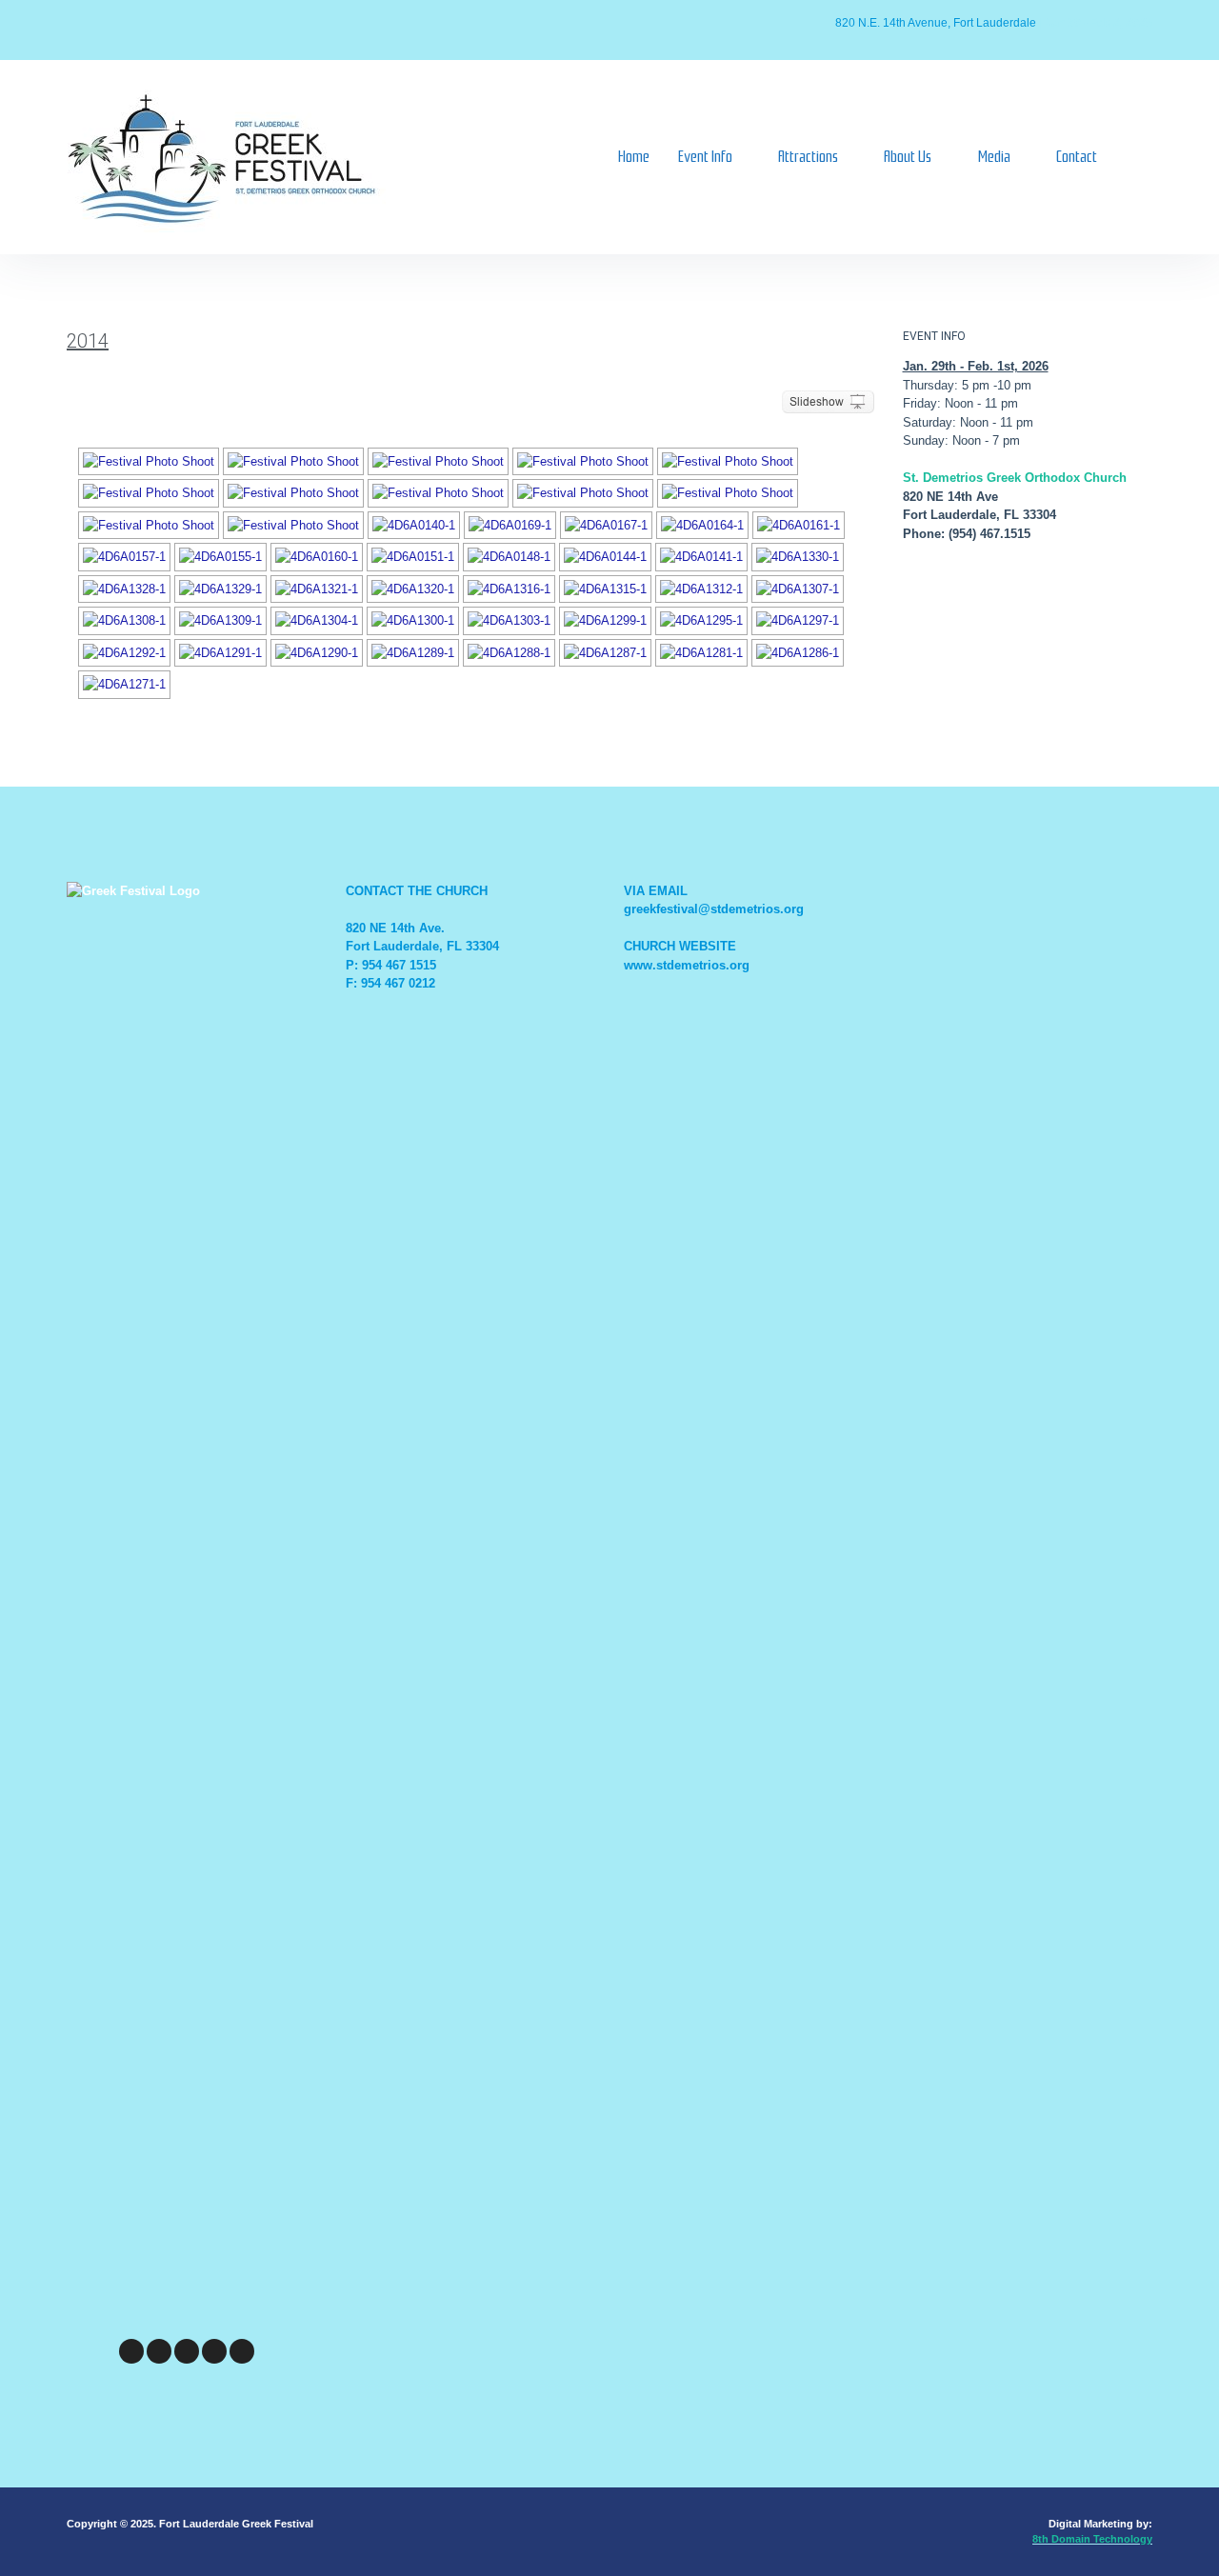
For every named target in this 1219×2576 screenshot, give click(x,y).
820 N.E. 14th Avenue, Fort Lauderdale (936, 23)
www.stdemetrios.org (687, 965)
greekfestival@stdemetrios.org (714, 909)
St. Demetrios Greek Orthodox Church (1015, 478)
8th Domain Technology (1092, 2539)
